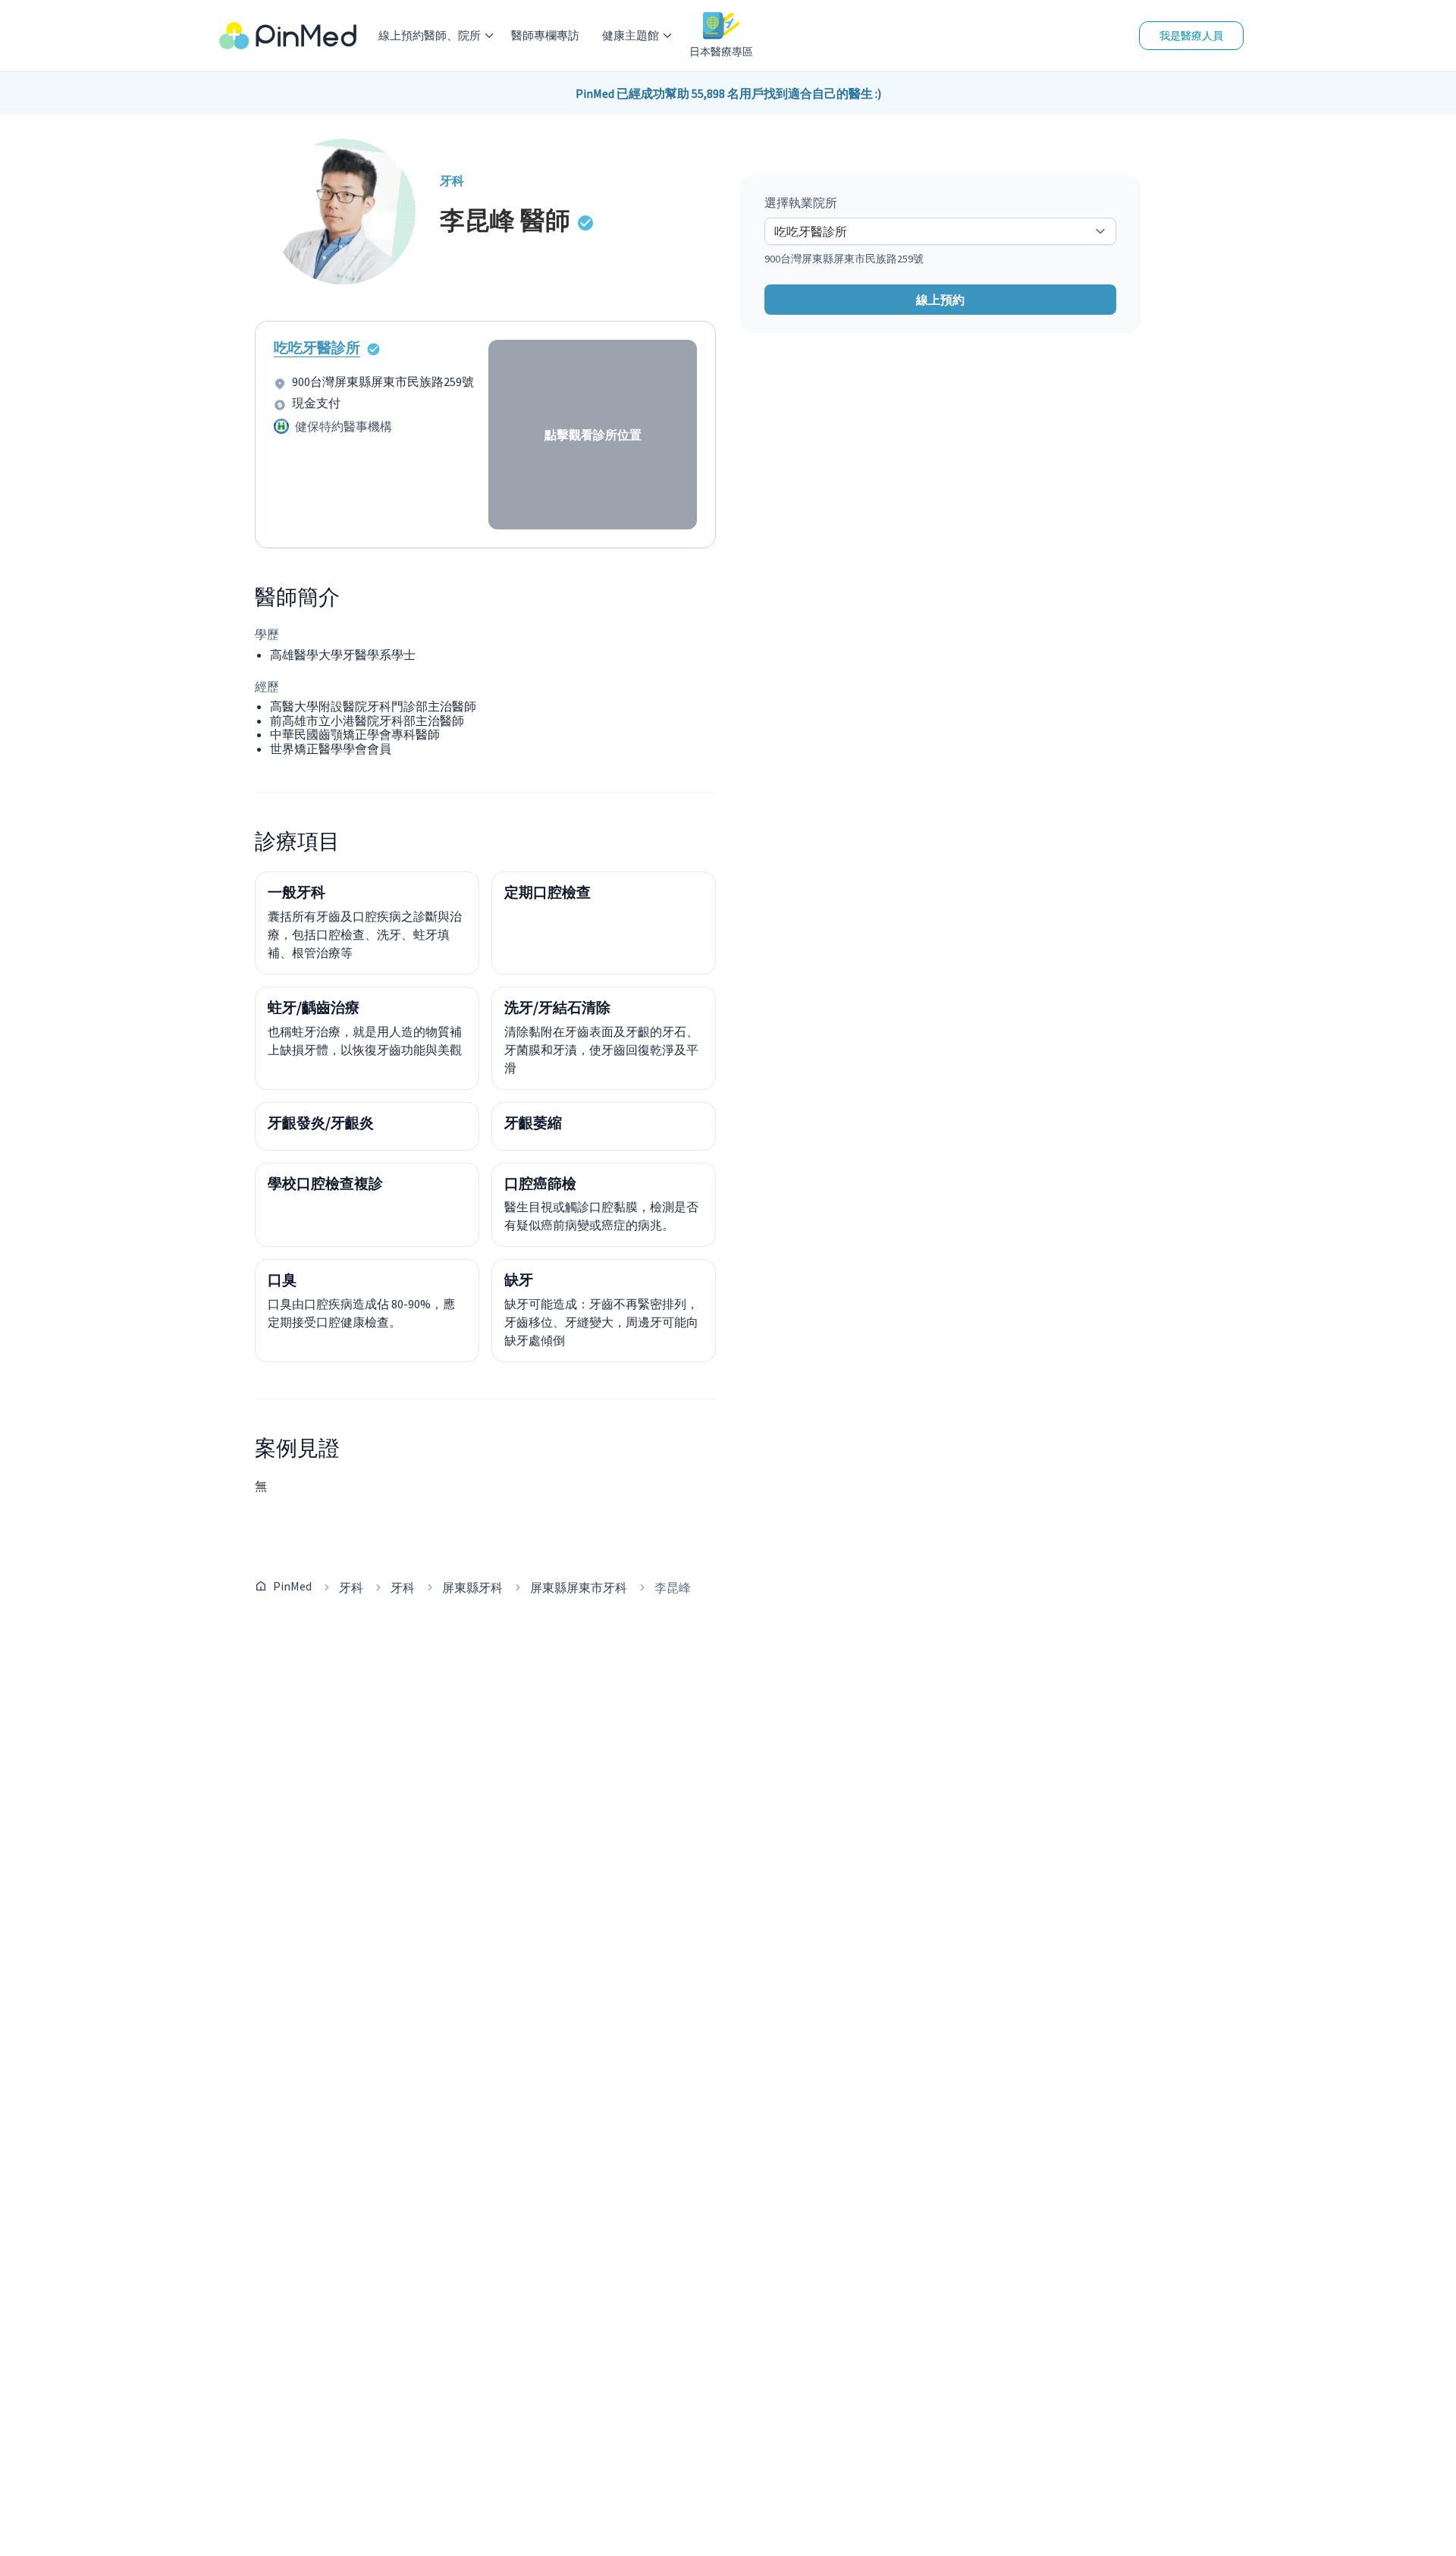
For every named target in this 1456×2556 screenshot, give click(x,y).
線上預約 (940, 300)
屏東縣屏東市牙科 (579, 1587)
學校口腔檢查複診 (325, 1183)
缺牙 (519, 1280)
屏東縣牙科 (472, 1587)
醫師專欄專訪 (545, 35)
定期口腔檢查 (548, 892)
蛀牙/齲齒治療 (314, 1007)
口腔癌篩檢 (540, 1183)
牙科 (351, 1587)
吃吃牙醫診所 (317, 347)
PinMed (292, 1586)
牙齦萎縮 (533, 1123)
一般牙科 (297, 892)
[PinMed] (288, 36)
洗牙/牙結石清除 (557, 1007)
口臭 (282, 1280)
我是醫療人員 (1191, 36)
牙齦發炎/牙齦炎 (321, 1123)
